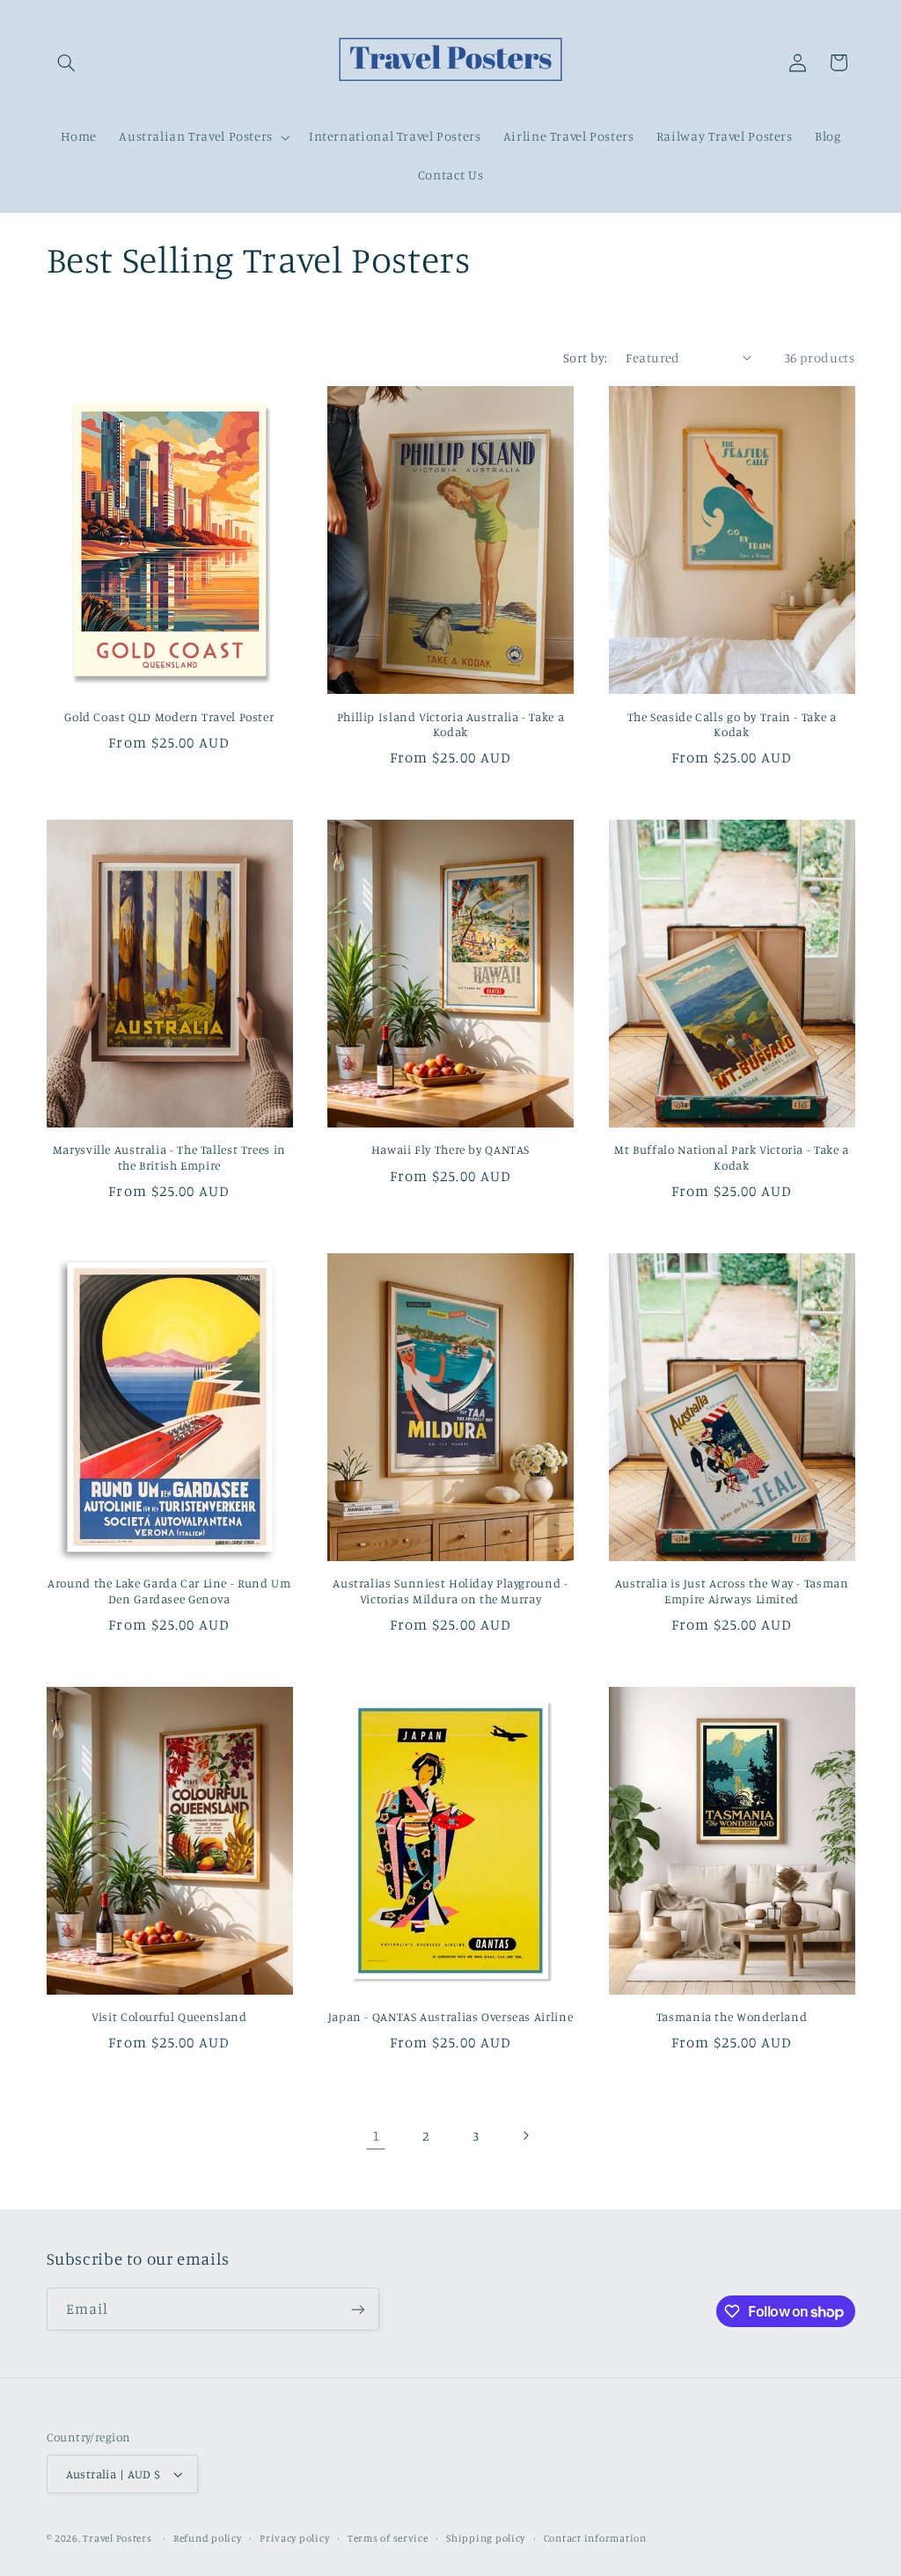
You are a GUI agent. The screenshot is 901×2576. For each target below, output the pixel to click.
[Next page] (525, 2135)
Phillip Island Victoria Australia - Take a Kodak (450, 725)
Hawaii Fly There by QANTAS (450, 1149)
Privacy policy (294, 2538)
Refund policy (208, 2538)
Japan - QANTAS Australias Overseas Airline (450, 2017)
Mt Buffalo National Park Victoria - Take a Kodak (731, 1157)
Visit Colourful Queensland (169, 2017)
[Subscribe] (357, 2309)
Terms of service (388, 2538)
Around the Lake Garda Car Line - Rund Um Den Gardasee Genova (169, 1591)
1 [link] (376, 2135)
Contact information (595, 2538)
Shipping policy (486, 2538)
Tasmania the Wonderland (732, 2017)
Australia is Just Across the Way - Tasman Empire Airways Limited (732, 1591)
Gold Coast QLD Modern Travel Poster (169, 717)
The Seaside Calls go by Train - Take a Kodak (732, 725)
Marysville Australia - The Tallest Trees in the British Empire (169, 1157)
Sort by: (585, 358)
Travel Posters (117, 2538)
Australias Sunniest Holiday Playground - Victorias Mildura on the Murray (450, 1591)
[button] (67, 62)
